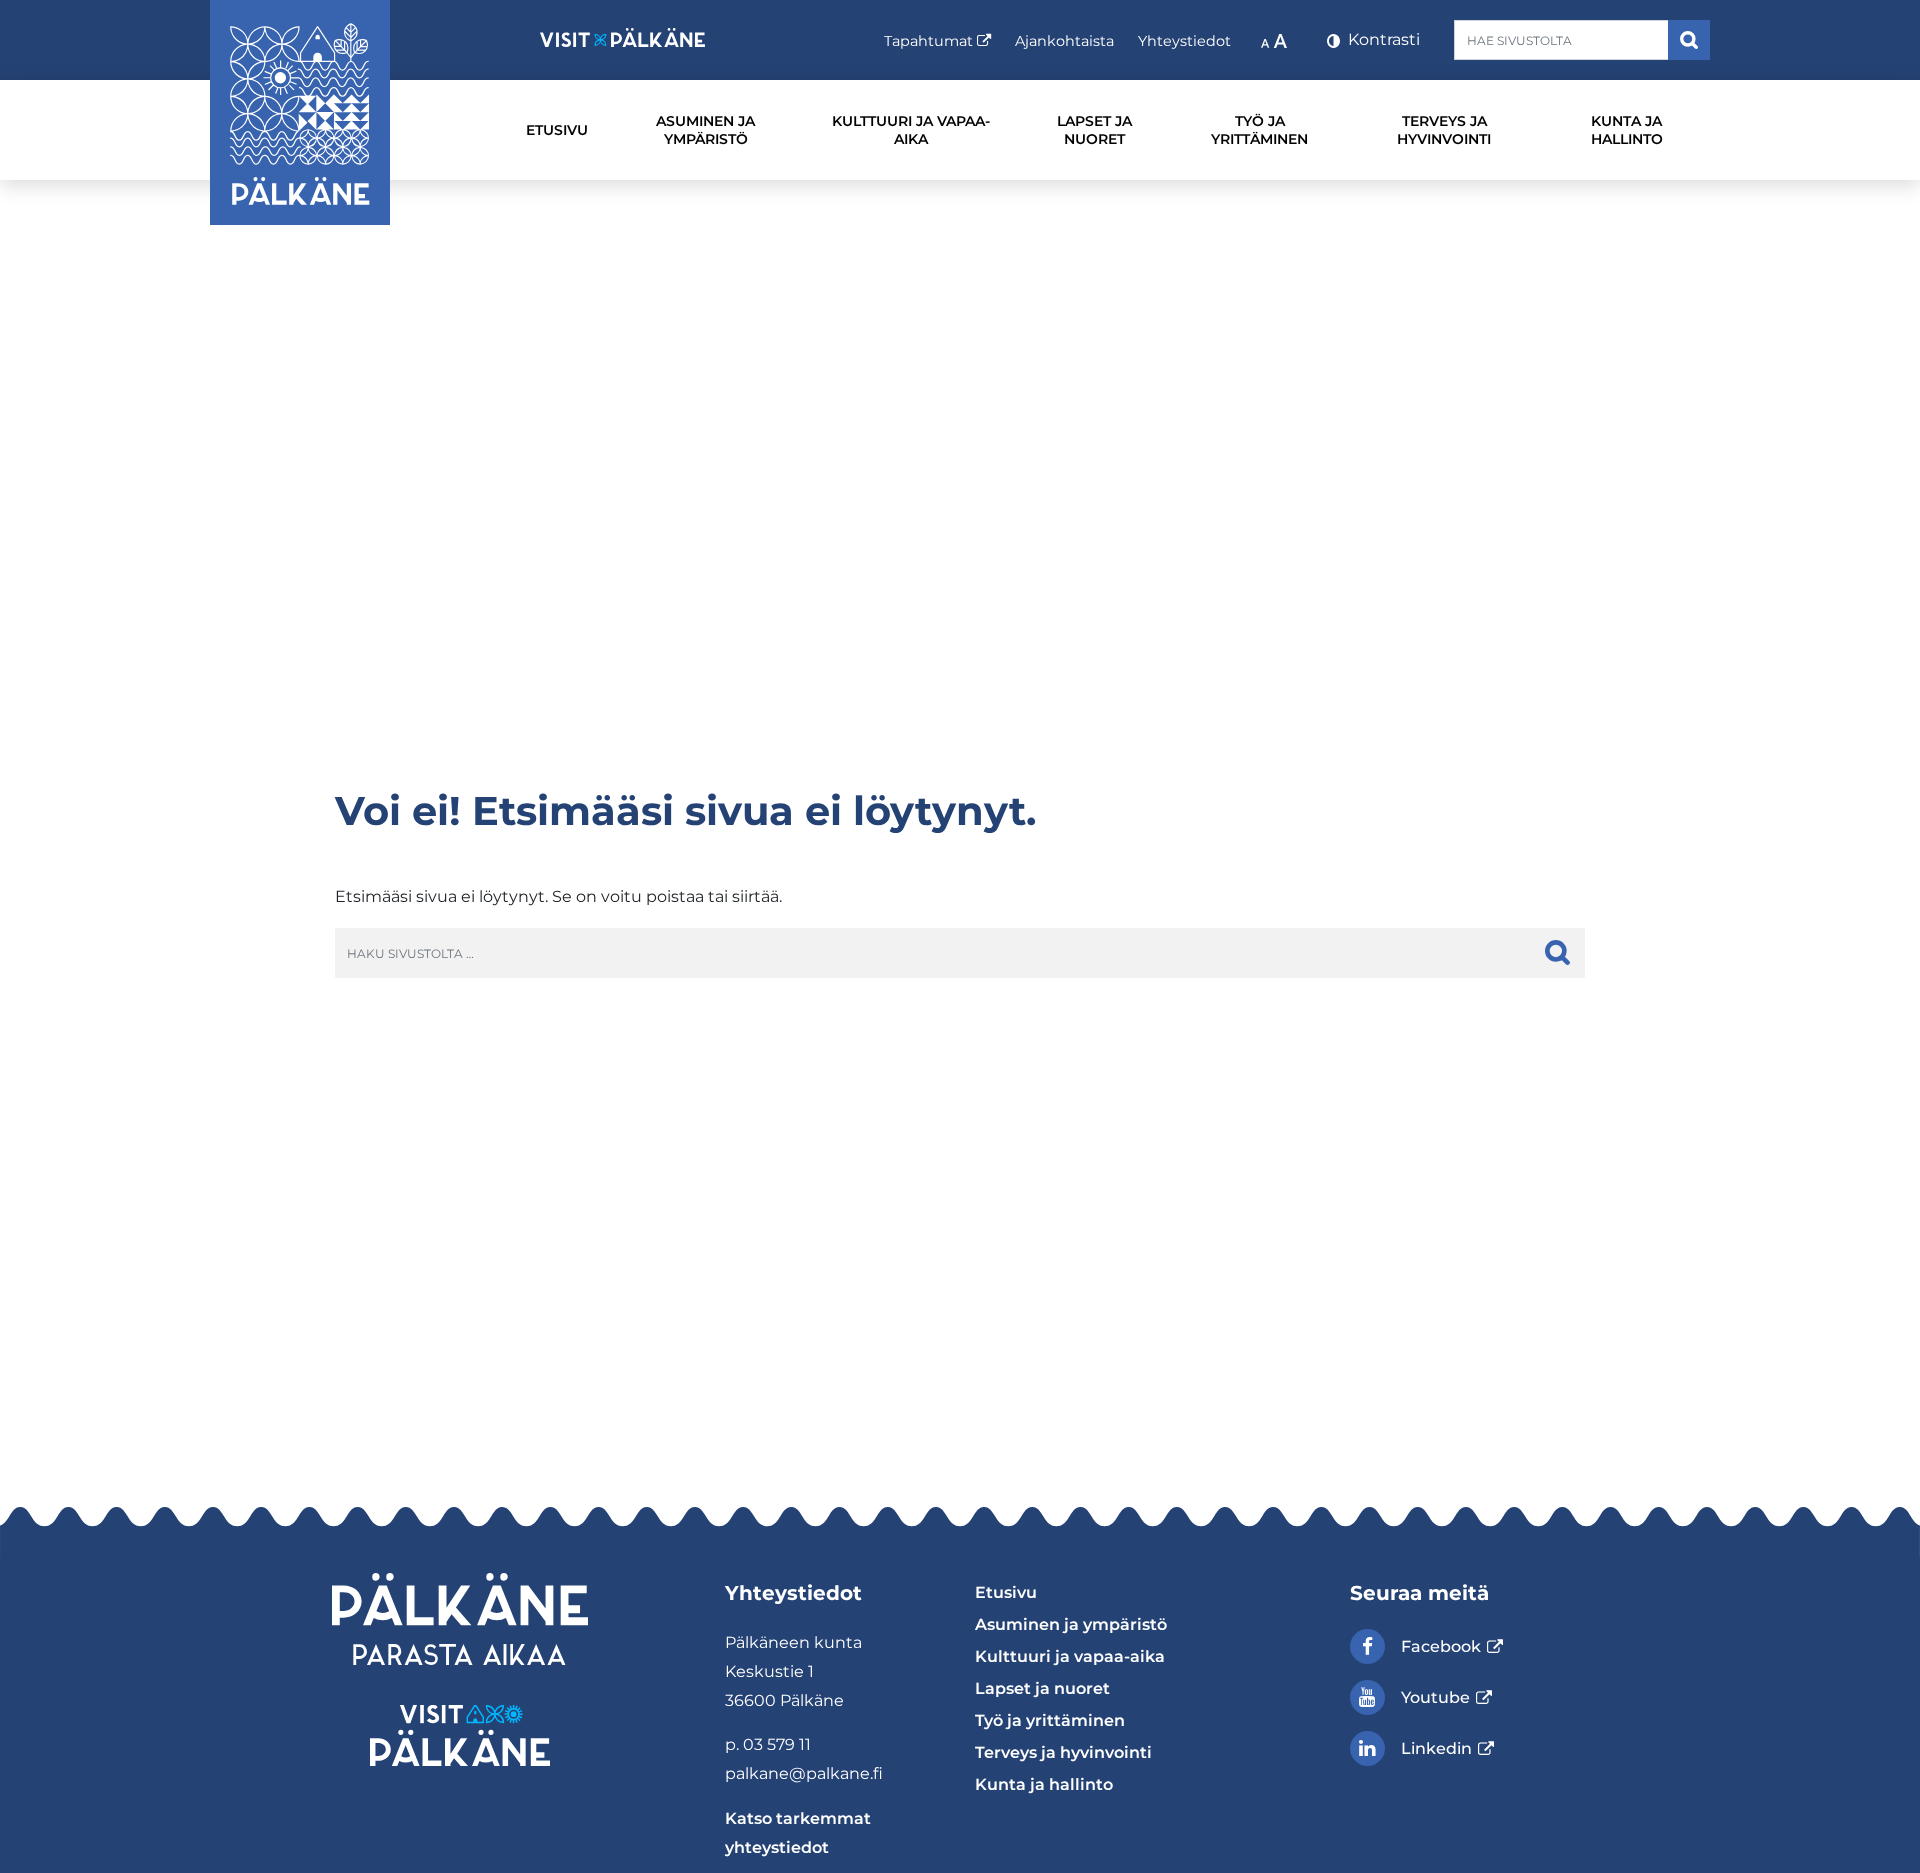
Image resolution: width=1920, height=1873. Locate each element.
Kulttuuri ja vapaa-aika (911, 130)
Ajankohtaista (1064, 41)
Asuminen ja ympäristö (705, 130)
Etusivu (557, 130)
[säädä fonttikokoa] (1276, 40)
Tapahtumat (937, 40)
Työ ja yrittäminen (1259, 130)
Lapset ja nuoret (1094, 130)
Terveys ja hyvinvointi (1444, 130)
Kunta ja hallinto (1627, 130)
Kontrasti (1382, 39)
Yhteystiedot (1184, 41)
